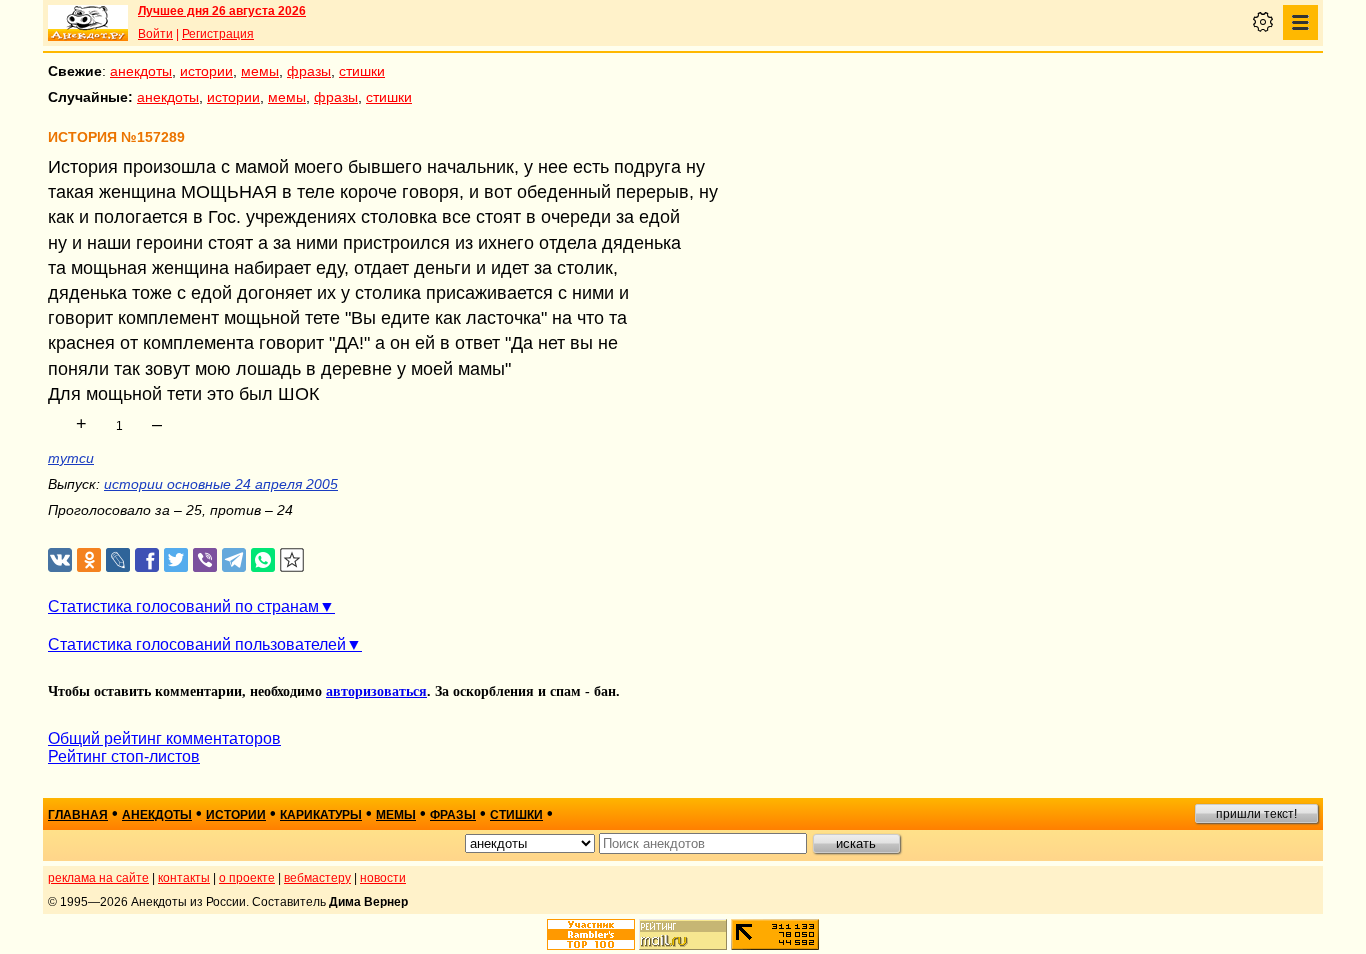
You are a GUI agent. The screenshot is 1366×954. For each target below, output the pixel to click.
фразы (309, 71)
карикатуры (321, 815)
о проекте (247, 878)
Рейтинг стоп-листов (124, 756)
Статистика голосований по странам (183, 606)
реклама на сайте (98, 878)
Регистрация (218, 34)
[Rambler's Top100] (591, 934)
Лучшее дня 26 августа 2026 (222, 11)
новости (383, 878)
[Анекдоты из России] (88, 23)
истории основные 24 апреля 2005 (221, 484)
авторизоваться (376, 691)
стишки (362, 71)
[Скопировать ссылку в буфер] (292, 560)
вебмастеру (317, 878)
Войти (155, 34)
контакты (184, 878)
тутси (71, 458)
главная (78, 815)
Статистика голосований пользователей (197, 644)
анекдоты (141, 71)
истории (206, 71)
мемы (260, 71)
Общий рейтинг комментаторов (164, 738)
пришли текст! (1256, 814)
